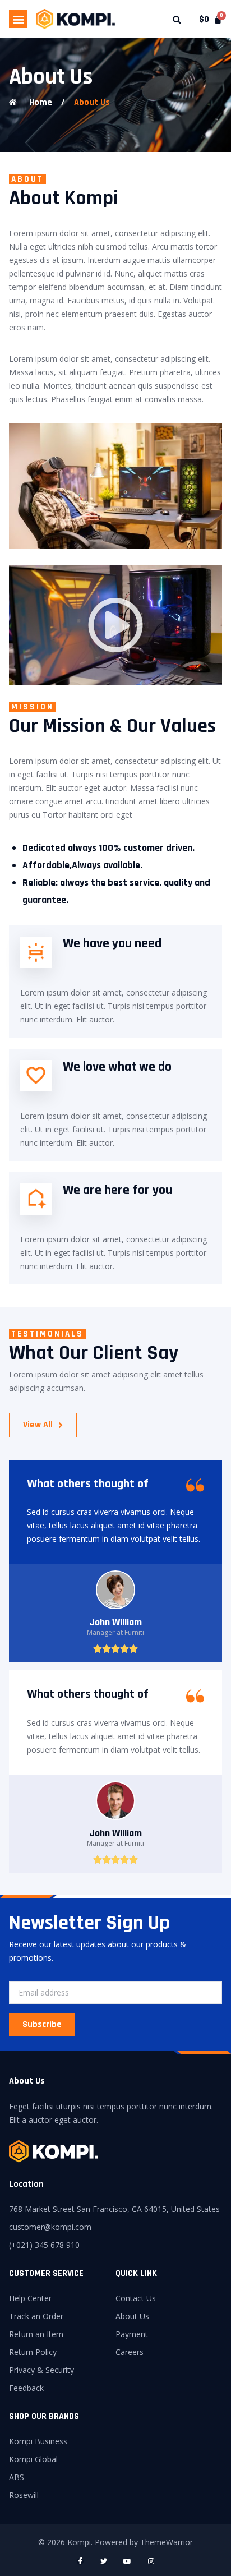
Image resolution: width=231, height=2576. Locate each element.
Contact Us (136, 2298)
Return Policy (33, 2352)
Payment (132, 2334)
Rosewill (24, 2495)
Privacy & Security (41, 2370)
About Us (92, 102)
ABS (17, 2477)
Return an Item (36, 2334)
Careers (130, 2352)
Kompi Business (38, 2441)
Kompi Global (33, 2459)
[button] (18, 19)
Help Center (30, 2298)
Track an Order (36, 2316)
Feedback (26, 2388)
